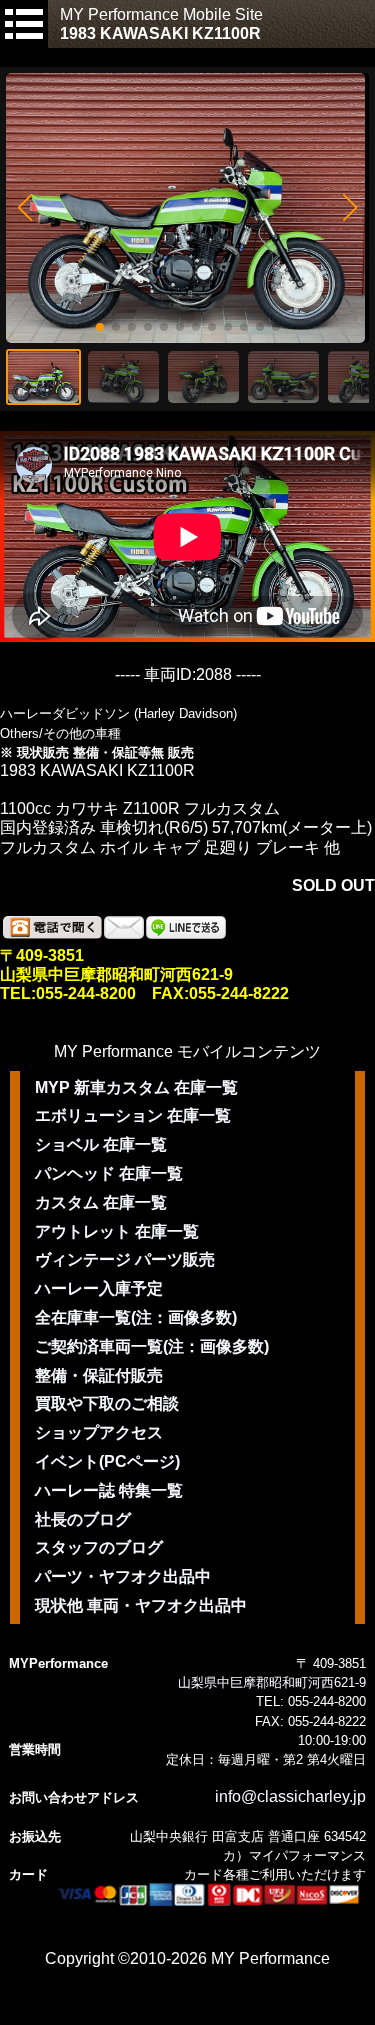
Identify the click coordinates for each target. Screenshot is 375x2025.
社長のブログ (83, 1519)
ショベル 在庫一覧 (101, 1144)
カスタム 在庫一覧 (101, 1202)
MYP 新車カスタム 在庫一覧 (136, 1087)
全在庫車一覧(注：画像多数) (136, 1317)
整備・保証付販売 (99, 1375)
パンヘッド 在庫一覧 (109, 1173)
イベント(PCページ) (107, 1461)
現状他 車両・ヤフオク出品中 (141, 1605)
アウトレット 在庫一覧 (117, 1231)
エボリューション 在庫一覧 (133, 1115)
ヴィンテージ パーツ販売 (125, 1259)
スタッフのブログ (99, 1547)
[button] (24, 208)
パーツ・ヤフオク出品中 (123, 1576)
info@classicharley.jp (290, 1796)
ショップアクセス (99, 1432)
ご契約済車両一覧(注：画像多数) (152, 1346)
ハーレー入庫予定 (99, 1288)
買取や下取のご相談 (107, 1403)
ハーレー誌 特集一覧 (109, 1490)
